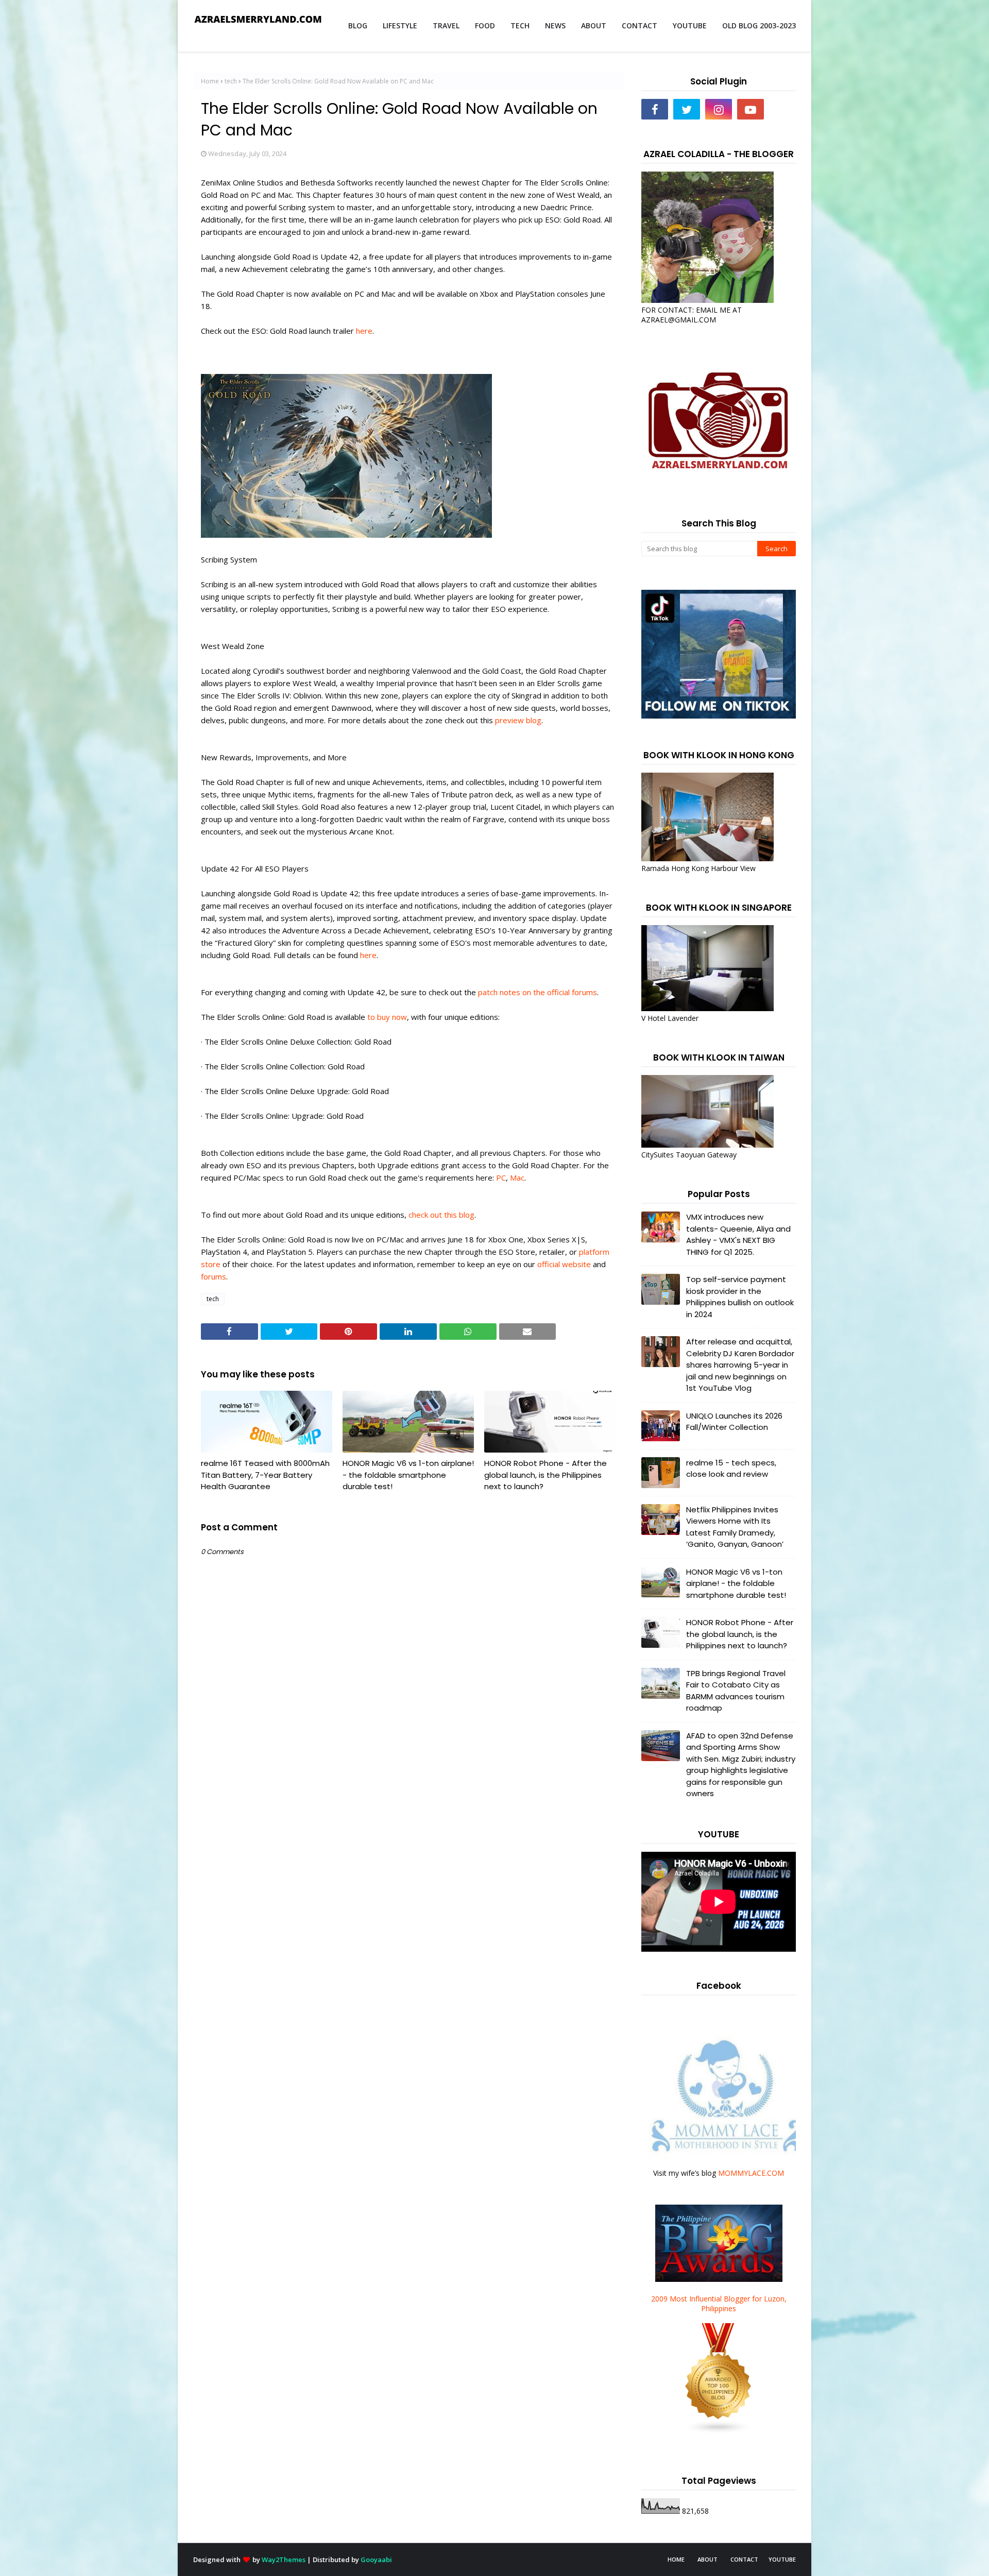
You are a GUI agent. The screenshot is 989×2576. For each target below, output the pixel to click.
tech (231, 81)
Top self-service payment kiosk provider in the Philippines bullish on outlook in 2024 (740, 1297)
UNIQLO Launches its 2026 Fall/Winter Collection (734, 1422)
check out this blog (441, 1215)
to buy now (387, 1017)
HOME (676, 2559)
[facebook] (655, 109)
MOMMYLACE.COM (751, 2173)
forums (214, 1276)
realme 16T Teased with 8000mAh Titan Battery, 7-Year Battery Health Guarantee (265, 1475)
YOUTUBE (782, 2559)
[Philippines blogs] (719, 2432)
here (364, 331)
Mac (517, 1178)
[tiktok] (782, 109)
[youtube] (751, 109)
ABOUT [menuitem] (594, 25)
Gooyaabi (376, 2560)
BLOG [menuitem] (358, 25)
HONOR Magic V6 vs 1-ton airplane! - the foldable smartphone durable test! (408, 1475)
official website (564, 1264)
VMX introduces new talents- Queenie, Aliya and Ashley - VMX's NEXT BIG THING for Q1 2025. (738, 1234)
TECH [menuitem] (520, 25)
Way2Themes (284, 2560)
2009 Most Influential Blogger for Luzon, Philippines (719, 2304)
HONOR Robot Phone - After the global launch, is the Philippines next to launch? (545, 1475)
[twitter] (687, 109)
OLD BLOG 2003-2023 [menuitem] (759, 25)
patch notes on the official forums (538, 992)
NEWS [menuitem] (555, 25)
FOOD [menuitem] (485, 25)
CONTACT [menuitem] (640, 25)
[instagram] (719, 109)
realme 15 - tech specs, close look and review (731, 1469)
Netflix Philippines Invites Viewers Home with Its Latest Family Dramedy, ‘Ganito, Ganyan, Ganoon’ (735, 1527)
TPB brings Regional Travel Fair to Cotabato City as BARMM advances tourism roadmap (736, 1691)
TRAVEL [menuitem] (446, 25)
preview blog (518, 720)
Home (210, 81)
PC (501, 1178)
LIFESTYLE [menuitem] (400, 25)
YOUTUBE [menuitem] (690, 25)
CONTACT (744, 2559)
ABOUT (707, 2559)
